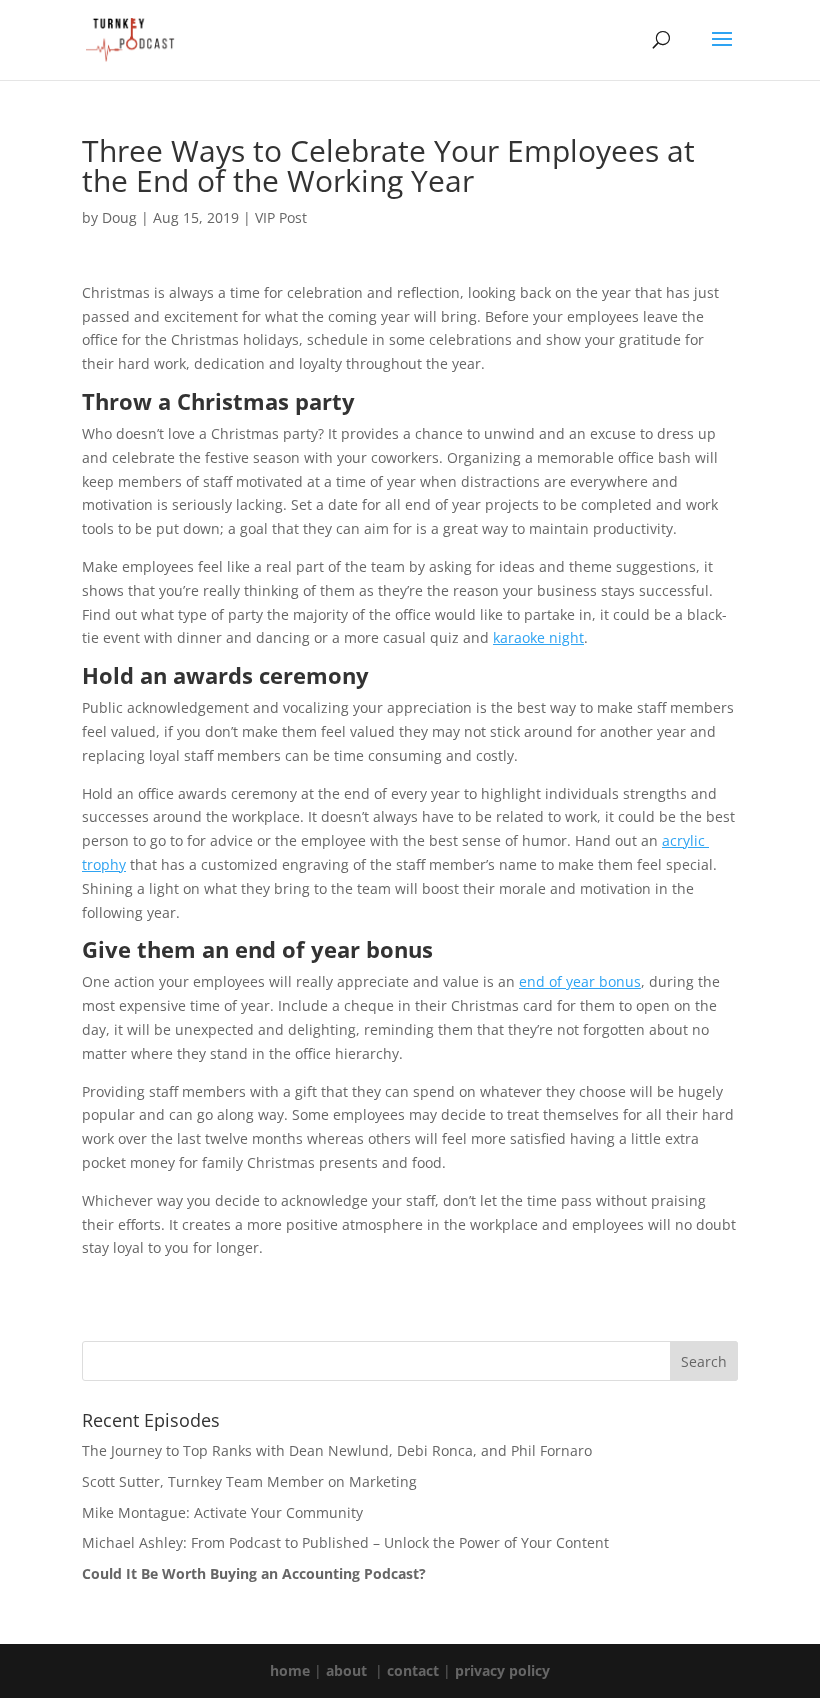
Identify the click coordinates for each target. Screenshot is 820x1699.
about (346, 1670)
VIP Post (281, 217)
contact (413, 1670)
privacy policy (502, 1670)
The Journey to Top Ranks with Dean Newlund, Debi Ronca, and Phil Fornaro (337, 1450)
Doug (119, 217)
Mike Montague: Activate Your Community (222, 1512)
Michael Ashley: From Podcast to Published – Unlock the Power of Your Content (345, 1542)
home (290, 1670)
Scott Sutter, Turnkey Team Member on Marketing (249, 1481)
